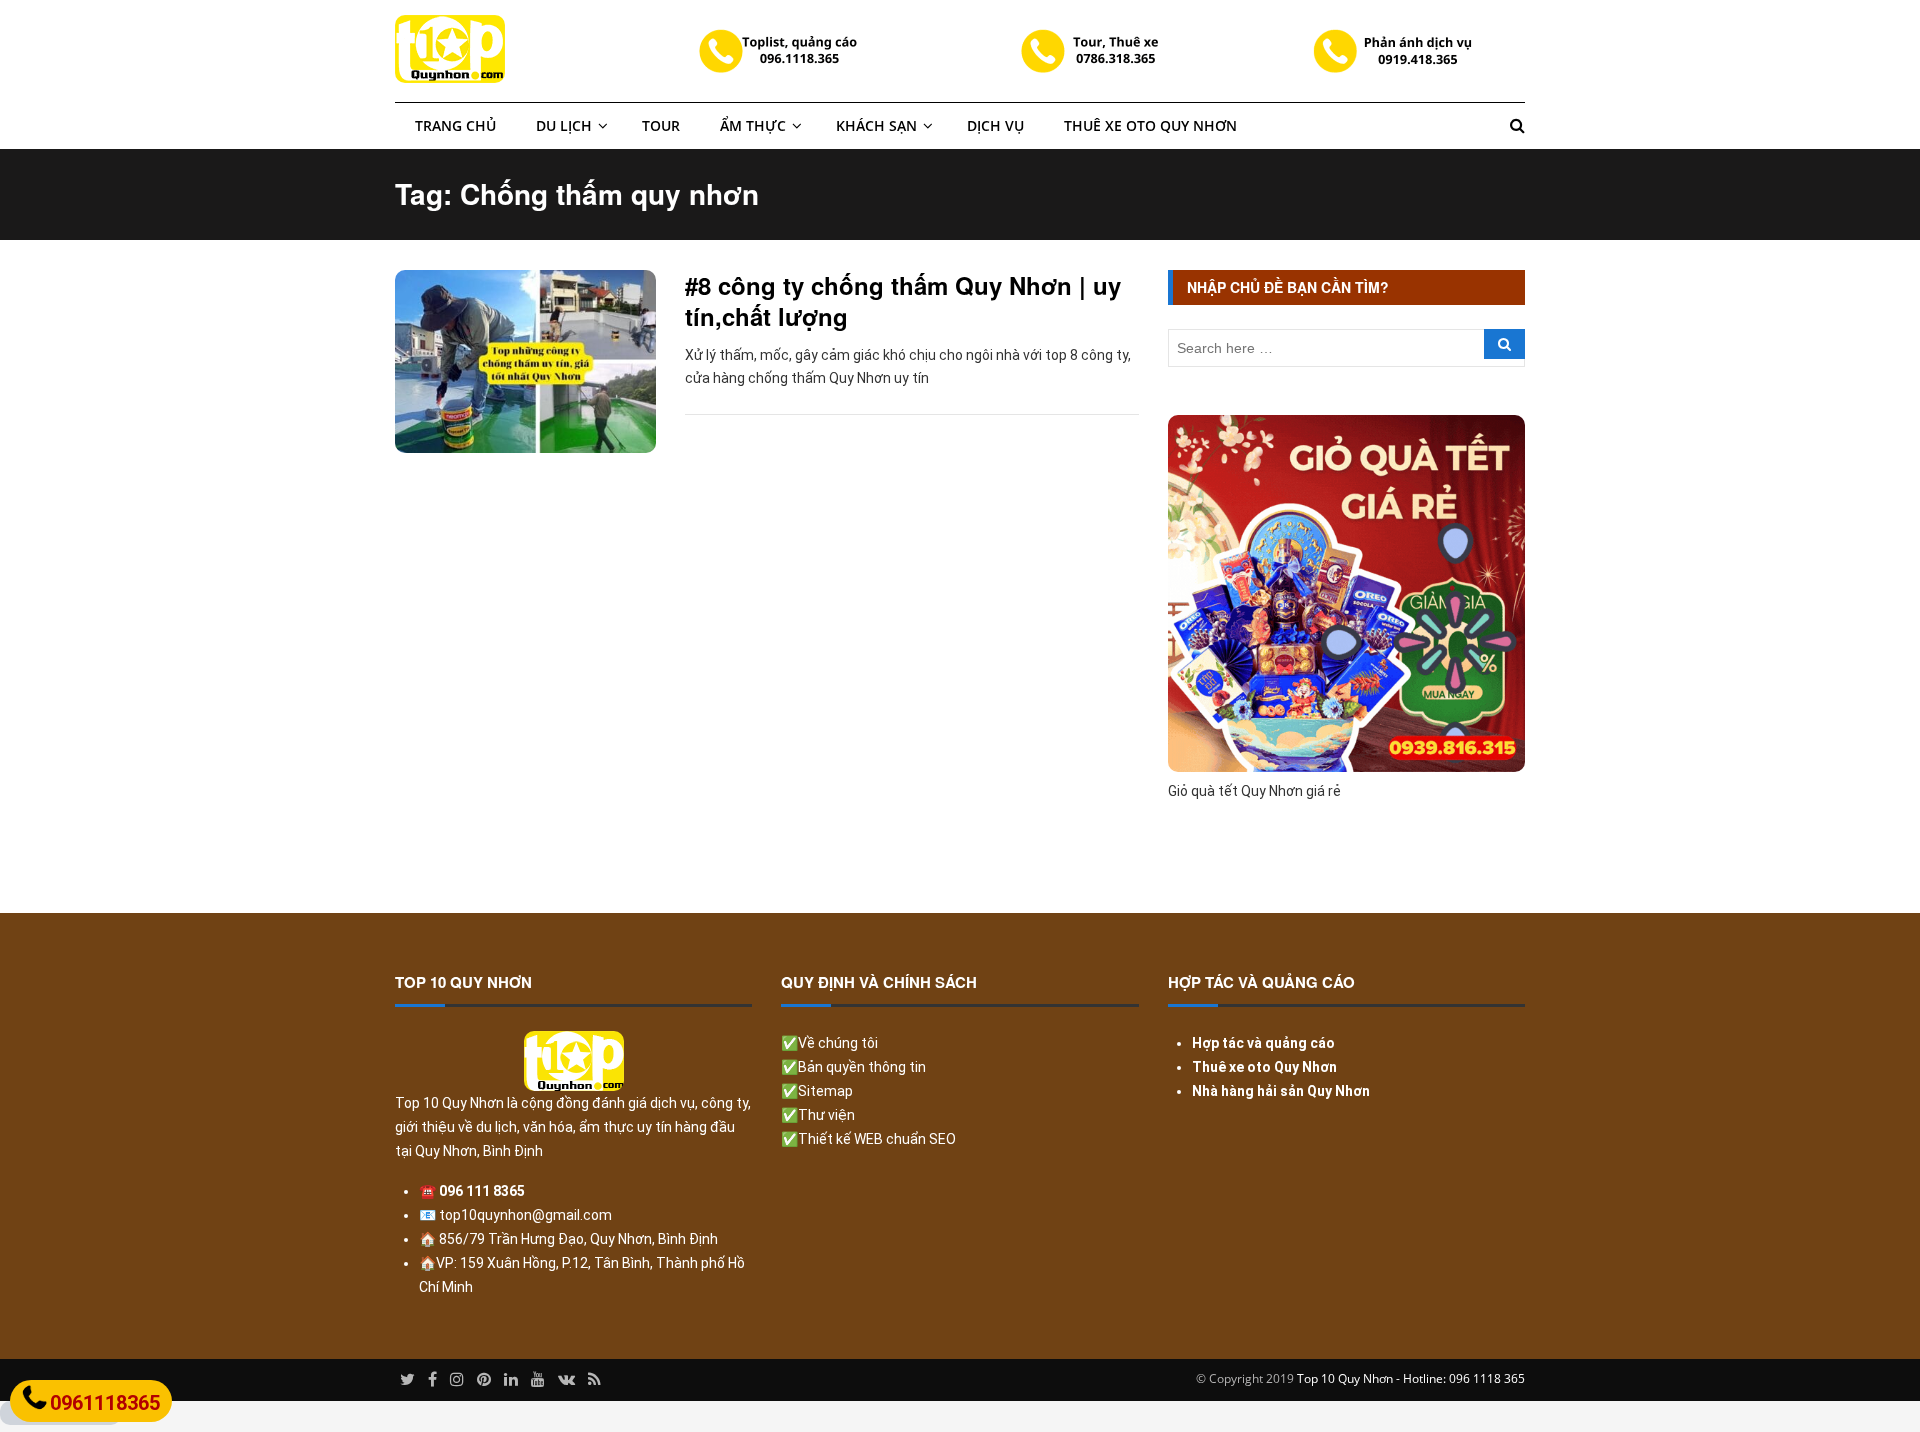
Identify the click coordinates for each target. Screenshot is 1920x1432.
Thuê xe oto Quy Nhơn (1150, 125)
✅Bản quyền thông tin (853, 1067)
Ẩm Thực (753, 125)
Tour (661, 125)
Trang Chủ (455, 125)
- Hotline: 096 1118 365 (1460, 1378)
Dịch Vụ (995, 125)
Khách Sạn (876, 125)
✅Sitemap (817, 1091)
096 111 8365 (482, 1191)
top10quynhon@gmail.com (525, 1215)
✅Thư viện (818, 1115)
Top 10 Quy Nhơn (1345, 1378)
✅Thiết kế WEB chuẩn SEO (868, 1139)
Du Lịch (564, 125)
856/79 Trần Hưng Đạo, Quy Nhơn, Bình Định (577, 1239)
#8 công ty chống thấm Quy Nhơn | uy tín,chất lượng (903, 300)
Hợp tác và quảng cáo (1263, 1043)
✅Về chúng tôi (829, 1043)
